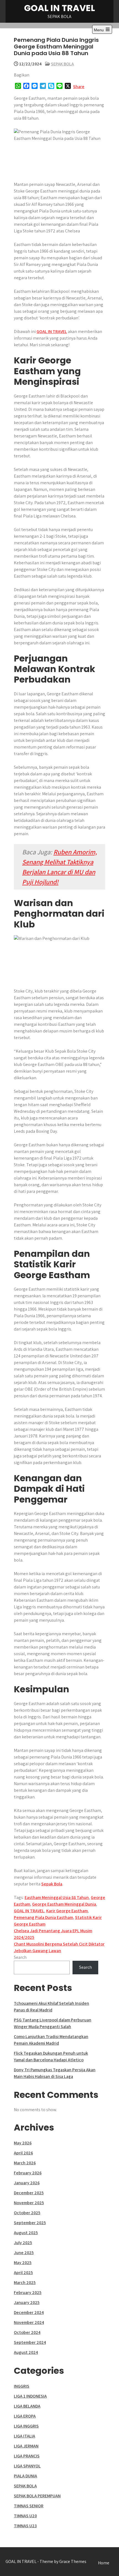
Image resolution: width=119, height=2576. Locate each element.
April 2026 (23, 2153)
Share (79, 87)
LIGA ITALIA (24, 2436)
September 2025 (30, 2223)
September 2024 (30, 2342)
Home (104, 2563)
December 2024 (29, 2312)
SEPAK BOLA (62, 64)
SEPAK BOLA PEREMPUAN (37, 2496)
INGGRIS (22, 2386)
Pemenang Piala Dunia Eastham (43, 1917)
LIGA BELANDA (27, 2406)
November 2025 (29, 2203)
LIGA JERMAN (26, 2446)
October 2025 (27, 2213)
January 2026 (27, 2183)
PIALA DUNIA (25, 2476)
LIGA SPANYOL (27, 2466)
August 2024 (26, 2352)
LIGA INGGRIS (26, 2426)
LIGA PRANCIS (27, 2456)
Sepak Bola (52, 1884)
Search (20, 1957)
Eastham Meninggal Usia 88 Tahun (57, 1897)
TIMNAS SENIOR (29, 2506)
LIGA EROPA (25, 2416)
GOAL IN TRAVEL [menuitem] (52, 331)
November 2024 (29, 2322)
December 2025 (29, 2193)
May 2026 (23, 2143)
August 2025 (26, 2233)
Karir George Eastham (67, 1911)
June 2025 (24, 2253)
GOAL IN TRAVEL (59, 8)
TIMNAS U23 (25, 2526)
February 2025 (28, 2292)
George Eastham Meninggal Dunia (64, 1904)
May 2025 (23, 2263)
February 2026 (28, 2173)
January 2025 (27, 2302)
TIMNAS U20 (25, 2516)
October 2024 (27, 2332)
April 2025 (23, 2273)
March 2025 (25, 2282)
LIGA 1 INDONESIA (30, 2396)
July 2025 (23, 2243)
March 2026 (25, 2163)
